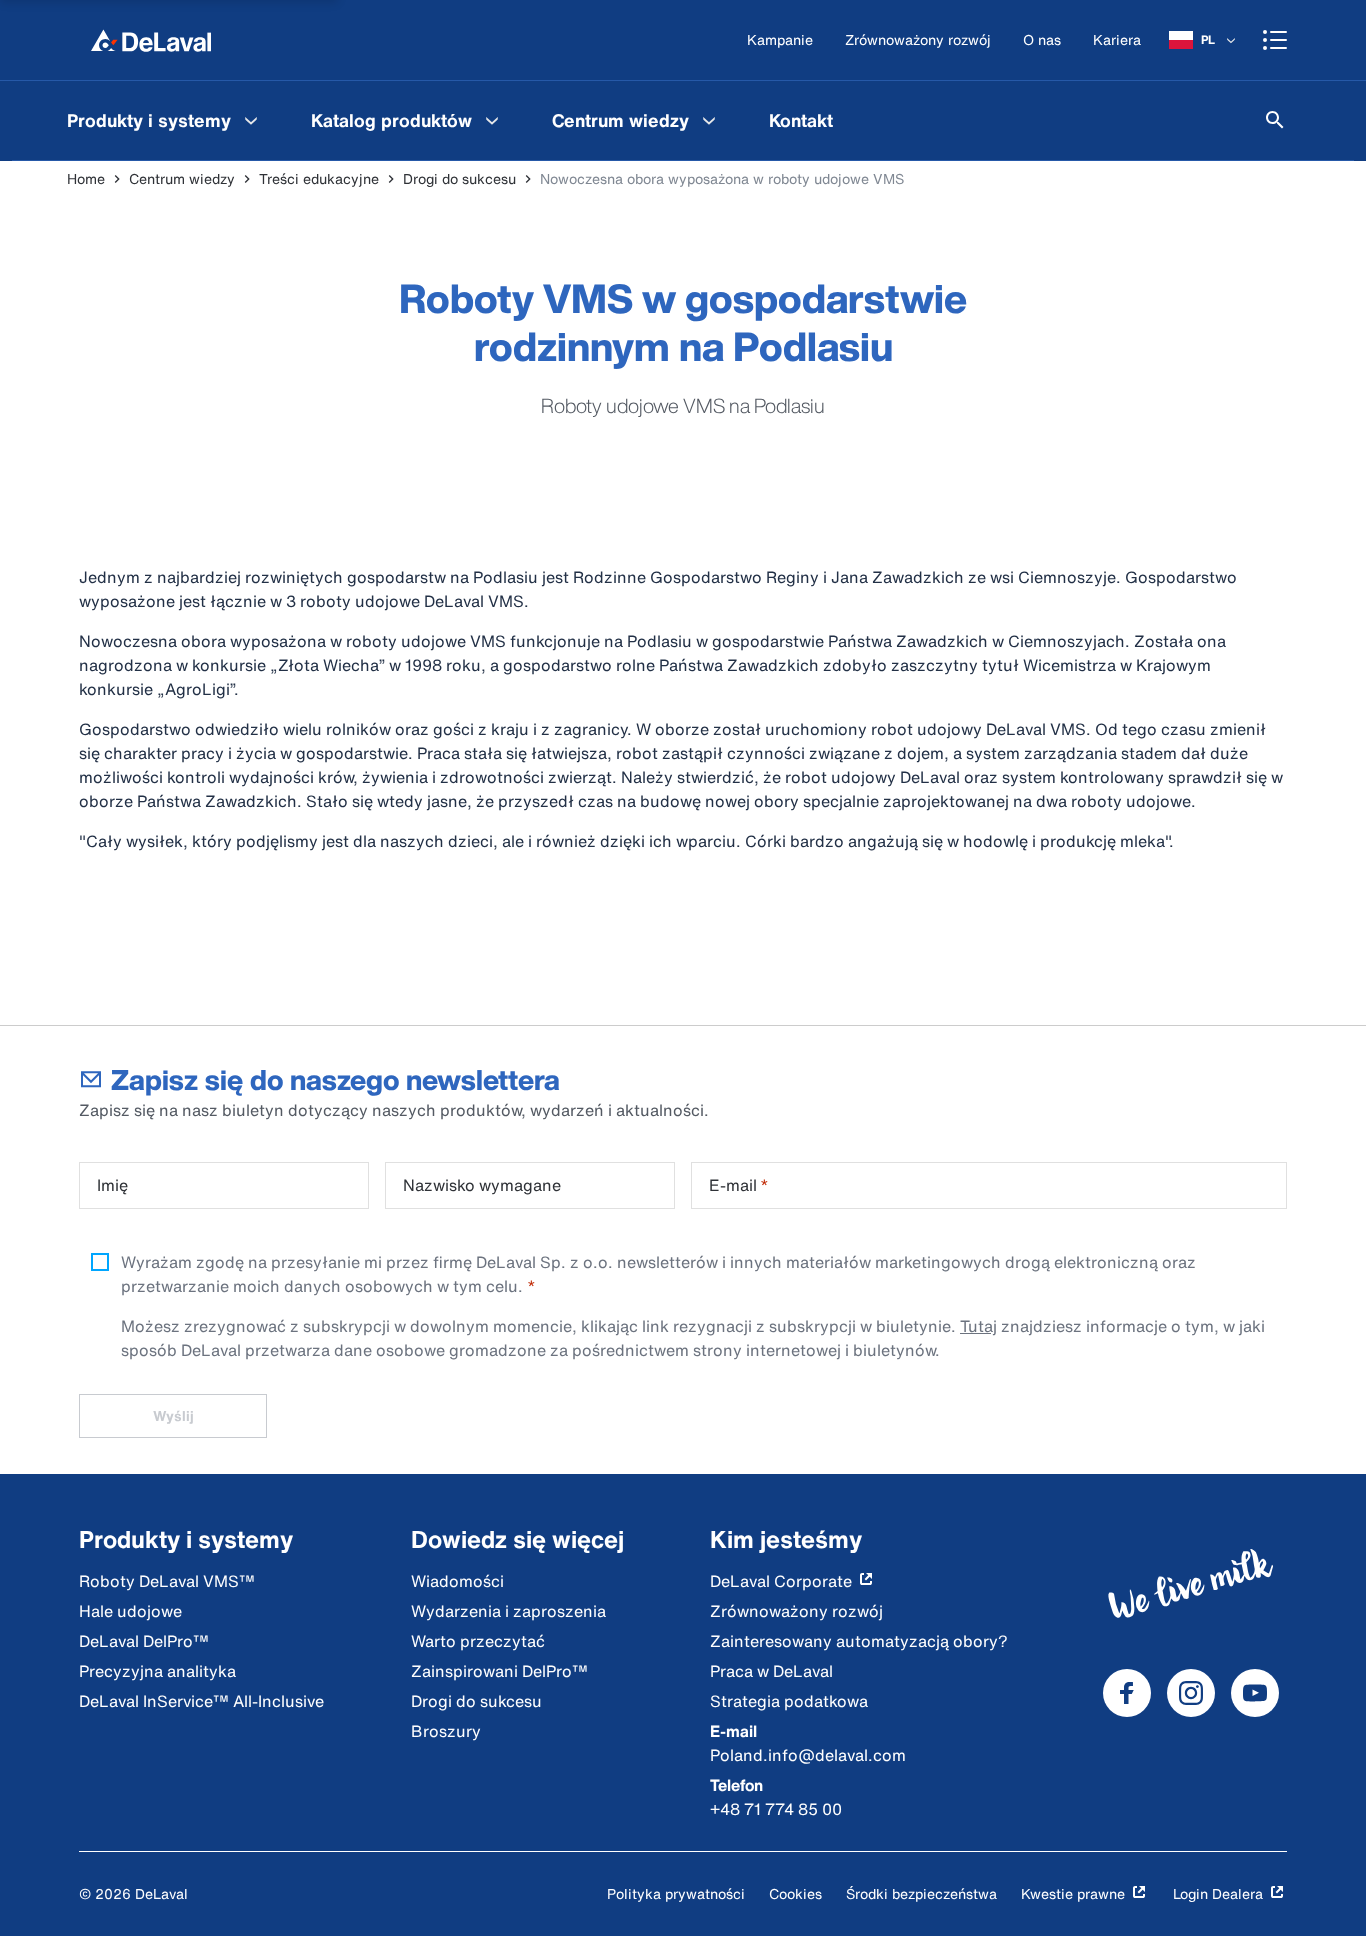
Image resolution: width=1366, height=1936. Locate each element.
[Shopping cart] (1275, 40)
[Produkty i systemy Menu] (251, 120)
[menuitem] (165, 120)
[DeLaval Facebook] (1127, 1693)
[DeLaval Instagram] (1191, 1693)
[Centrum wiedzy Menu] (709, 120)
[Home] (151, 40)
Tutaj (978, 1326)
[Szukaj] (1275, 120)
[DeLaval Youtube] (1255, 1693)
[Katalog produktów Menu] (492, 120)
